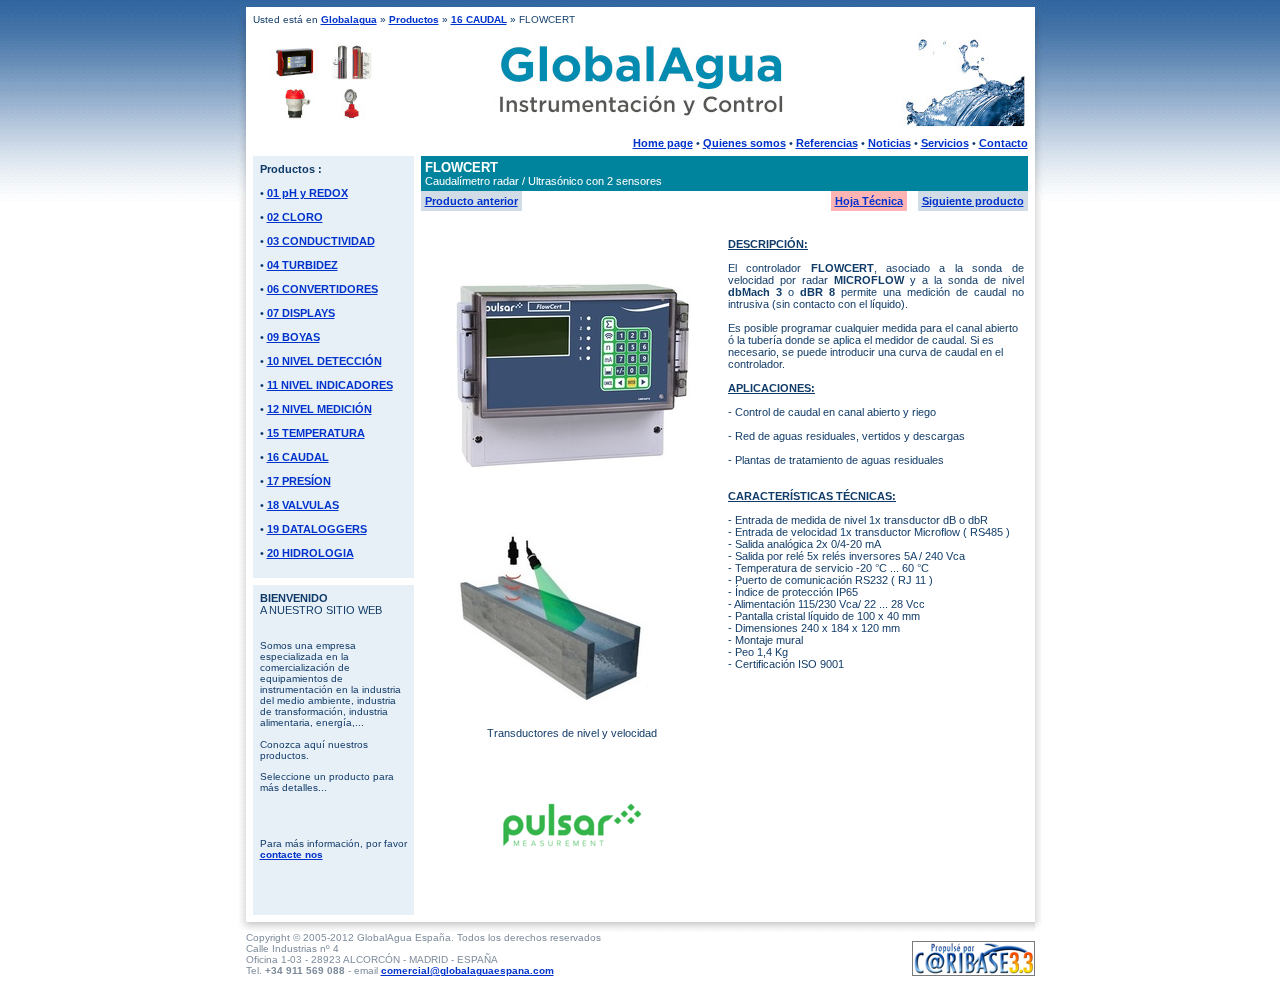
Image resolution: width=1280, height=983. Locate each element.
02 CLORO (295, 217)
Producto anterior (471, 201)
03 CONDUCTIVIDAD (321, 241)
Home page (663, 143)
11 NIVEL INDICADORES (330, 385)
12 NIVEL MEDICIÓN (319, 409)
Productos (414, 19)
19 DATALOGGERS (317, 529)
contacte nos (291, 854)
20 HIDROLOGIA (310, 553)
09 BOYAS (293, 337)
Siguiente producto (973, 201)
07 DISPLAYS (301, 313)
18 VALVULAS (303, 505)
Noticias (889, 143)
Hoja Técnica (869, 201)
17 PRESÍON (299, 481)
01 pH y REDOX (307, 193)
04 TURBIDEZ (302, 265)
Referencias (827, 143)
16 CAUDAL (479, 19)
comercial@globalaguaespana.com (467, 970)
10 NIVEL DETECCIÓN (324, 361)
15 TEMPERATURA (316, 433)
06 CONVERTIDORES (322, 289)
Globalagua (349, 19)
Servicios (945, 143)
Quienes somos (744, 143)
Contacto (1003, 143)
